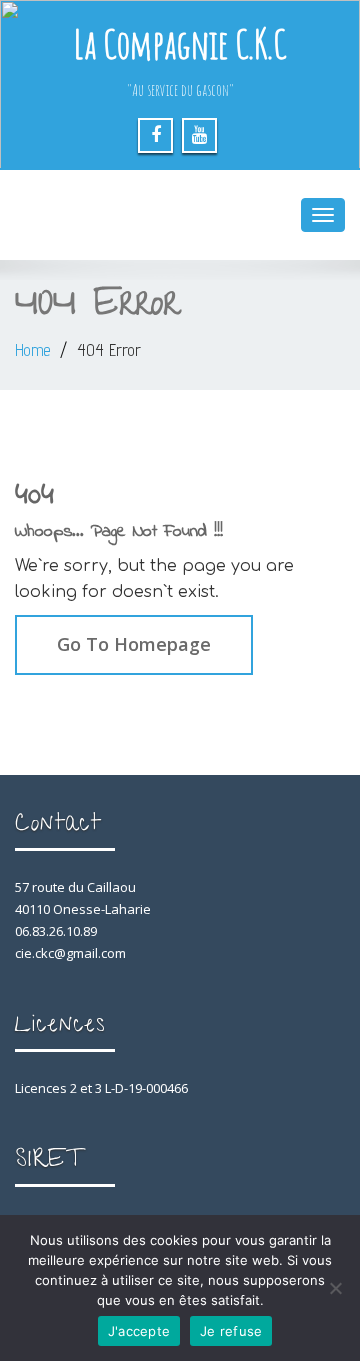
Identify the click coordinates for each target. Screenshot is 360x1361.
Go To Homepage (134, 644)
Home (32, 350)
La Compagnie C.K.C (180, 43)
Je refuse (231, 1331)
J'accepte (139, 1331)
